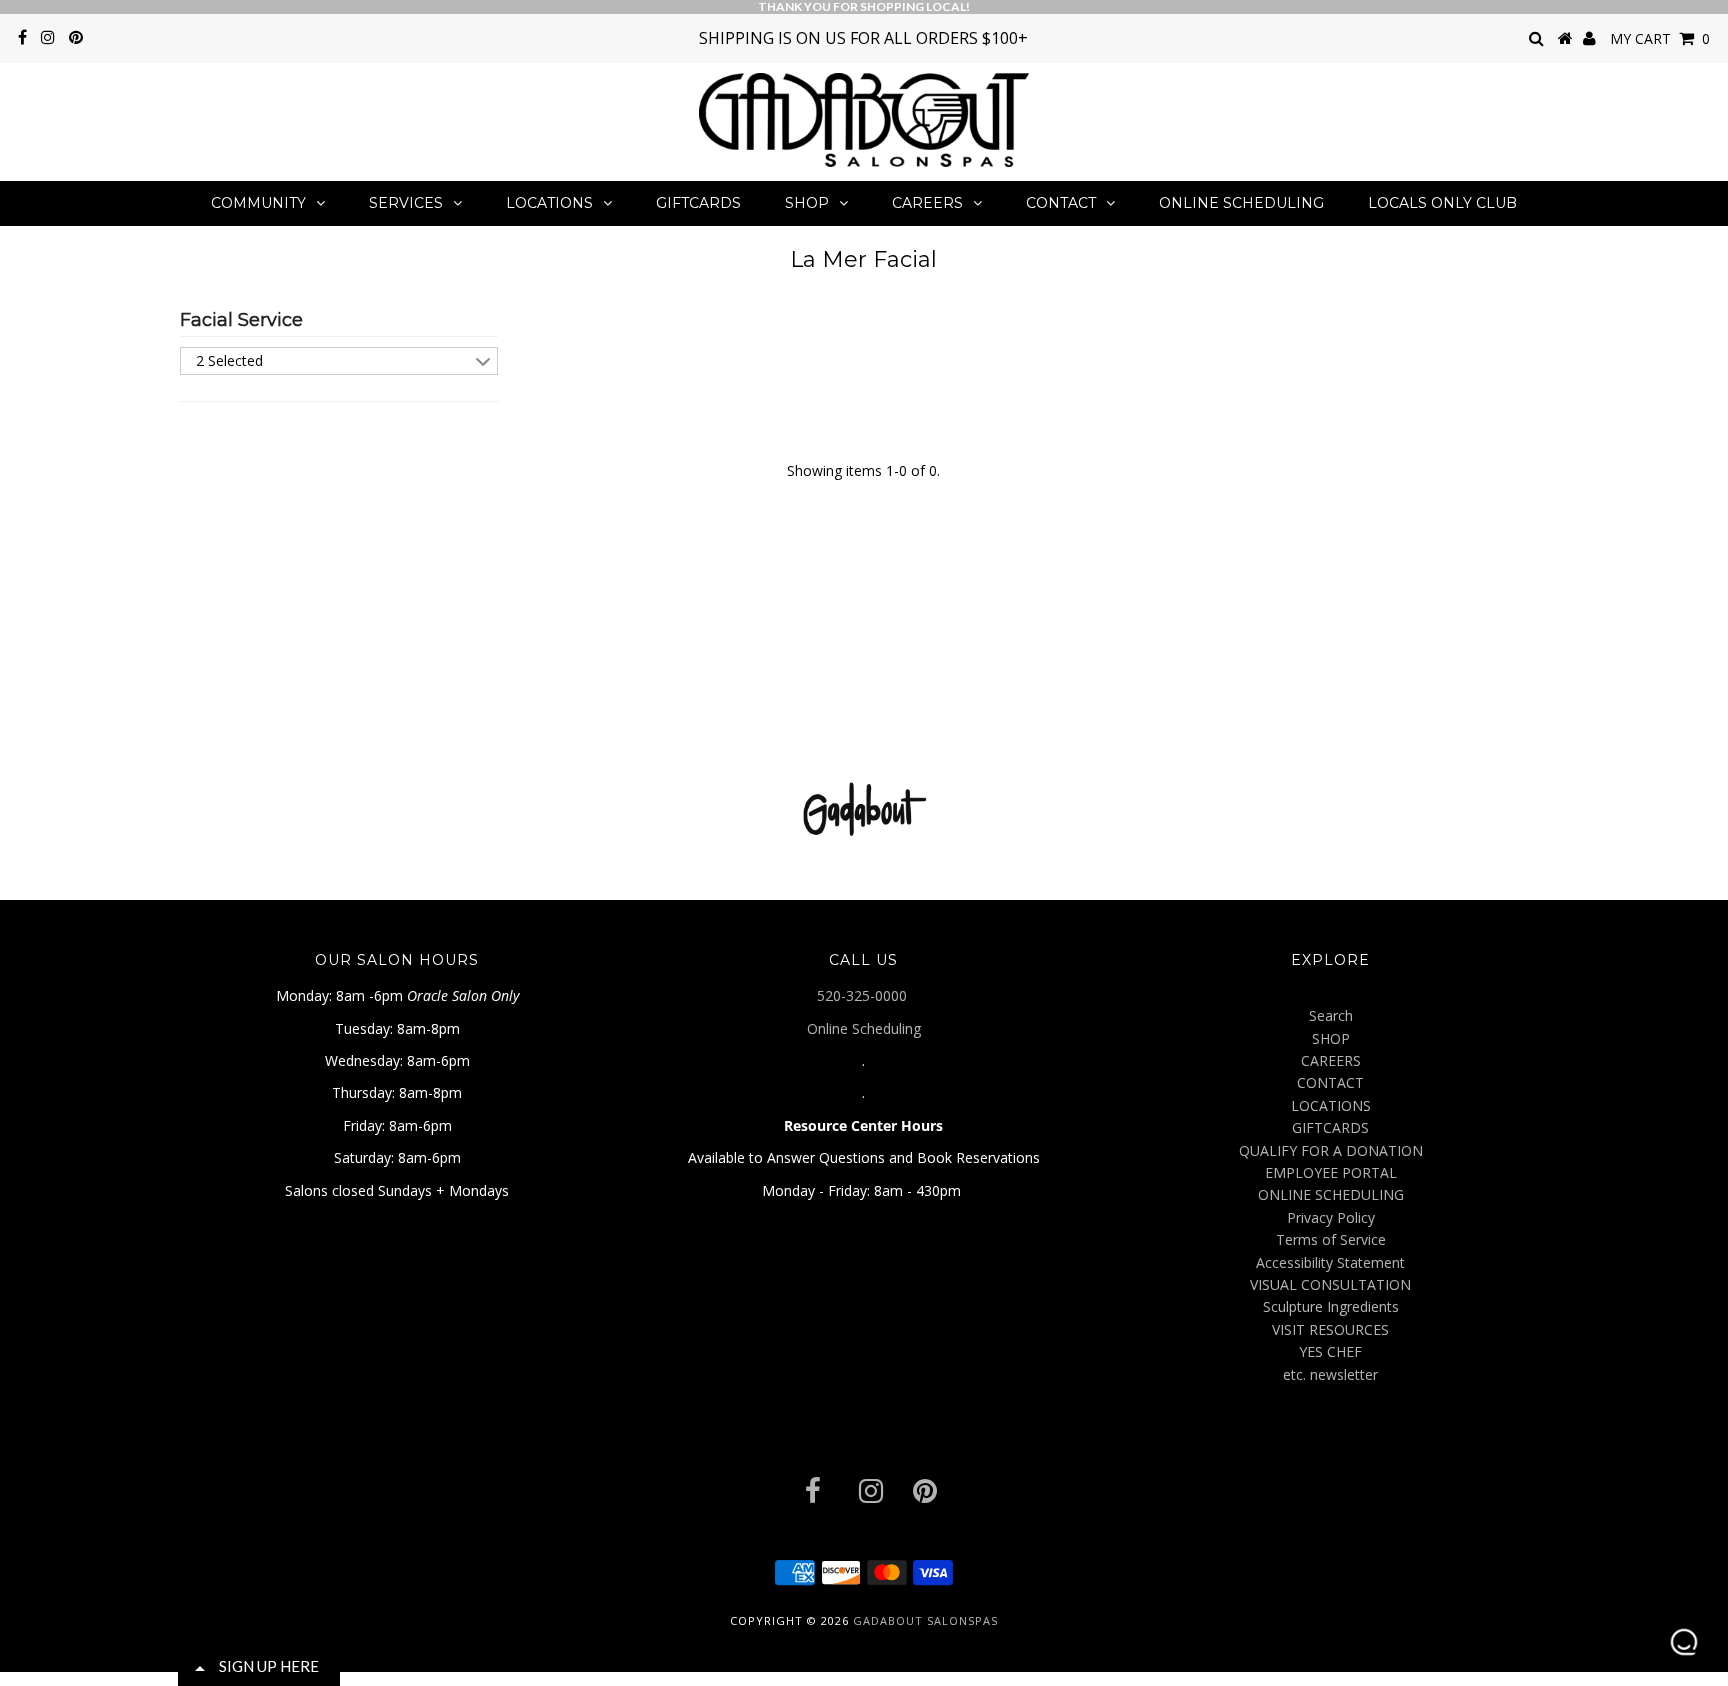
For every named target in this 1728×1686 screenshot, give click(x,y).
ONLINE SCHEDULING (1241, 203)
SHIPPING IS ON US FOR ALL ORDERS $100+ (863, 38)
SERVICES (406, 203)
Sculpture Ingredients (1331, 1306)
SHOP (807, 203)
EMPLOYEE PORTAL (1331, 1172)
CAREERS (927, 203)
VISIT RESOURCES (1330, 1329)
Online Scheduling (864, 1028)
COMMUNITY (258, 203)
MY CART (1660, 38)
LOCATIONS (549, 203)
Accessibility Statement (1330, 1262)
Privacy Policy (1331, 1217)
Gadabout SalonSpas (925, 1620)
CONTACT (1061, 203)
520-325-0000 (864, 995)
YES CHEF (1330, 1351)
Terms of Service (1331, 1239)
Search (1331, 1015)
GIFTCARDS (698, 203)
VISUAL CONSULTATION (1330, 1284)
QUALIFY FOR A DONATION (1331, 1150)
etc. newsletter (1330, 1374)
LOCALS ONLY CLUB (1442, 203)
